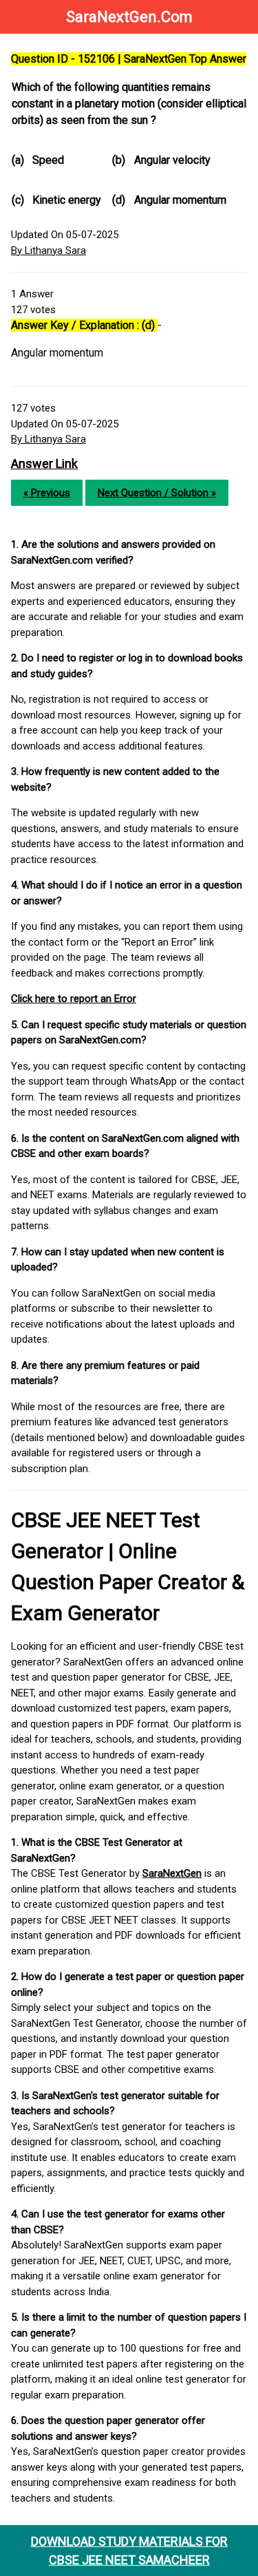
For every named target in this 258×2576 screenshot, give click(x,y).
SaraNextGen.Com (129, 17)
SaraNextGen (172, 1873)
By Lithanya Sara (49, 251)
